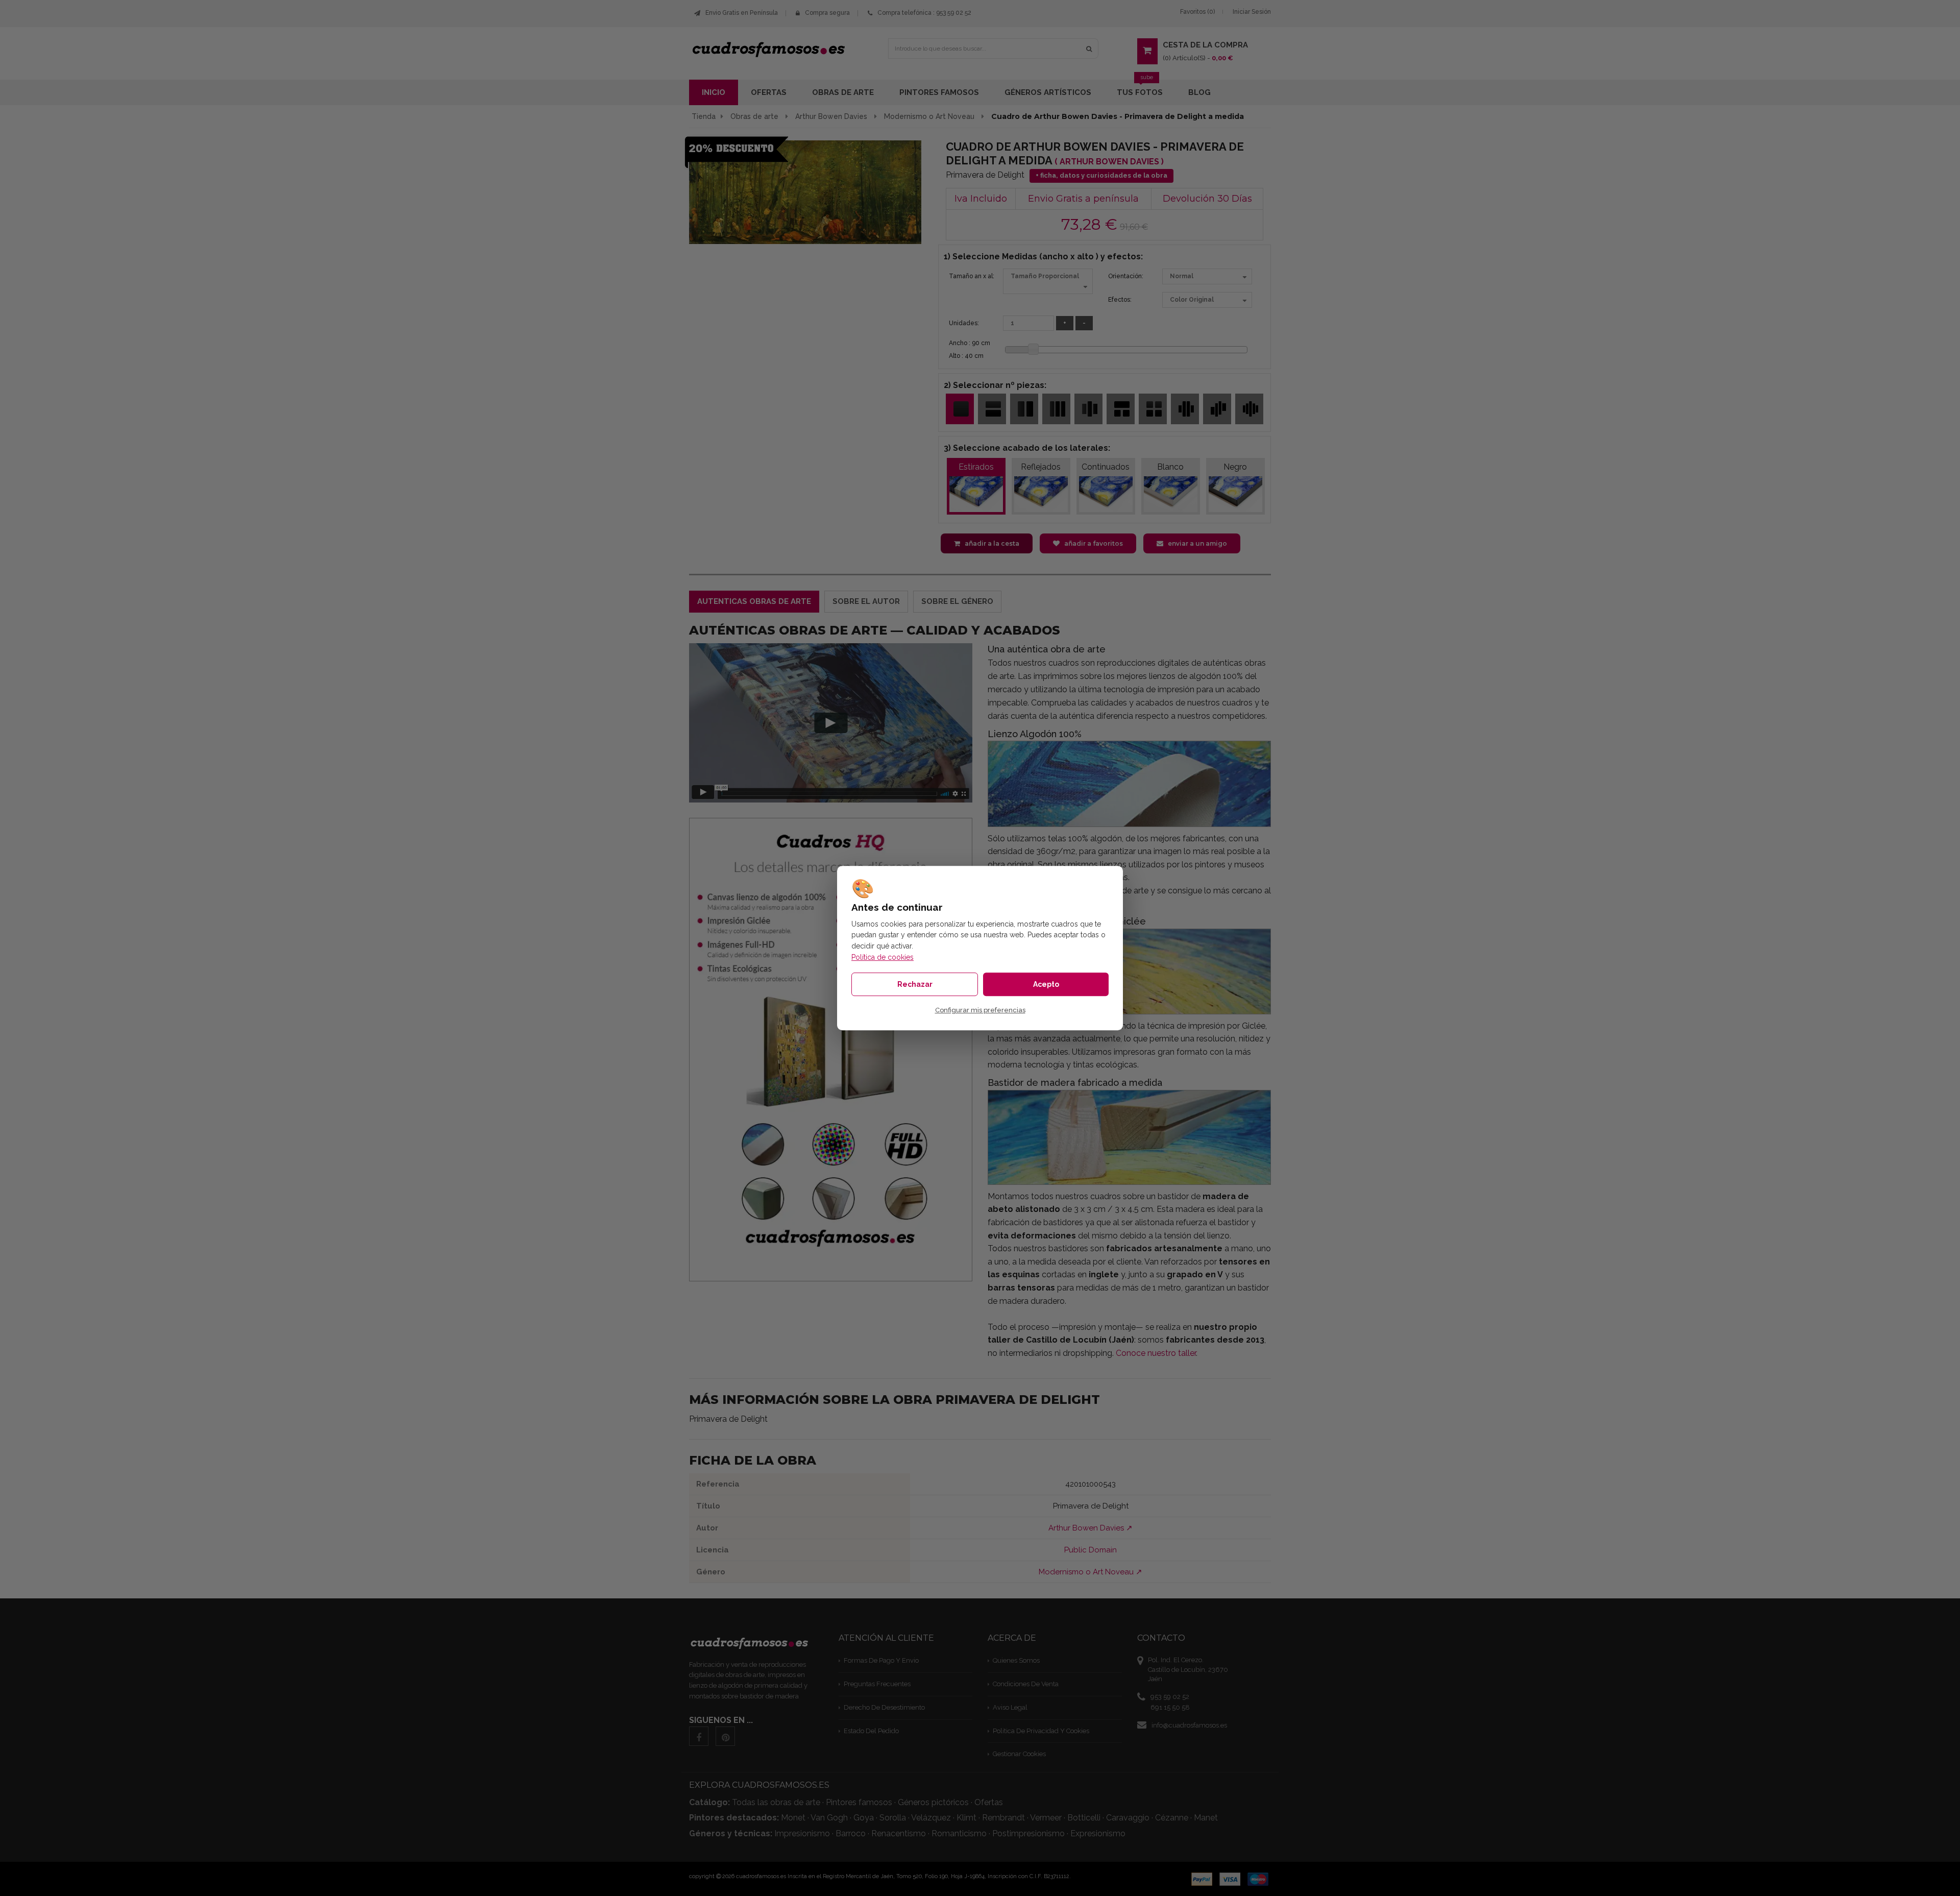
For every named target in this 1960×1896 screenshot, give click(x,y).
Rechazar (915, 984)
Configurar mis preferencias (980, 1010)
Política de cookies (883, 957)
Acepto (1046, 984)
